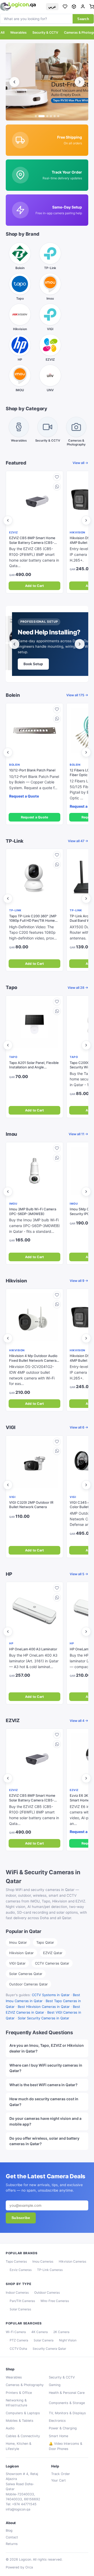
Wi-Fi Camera (16, 2332)
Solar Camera (44, 2340)
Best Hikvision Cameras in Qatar (44, 2007)
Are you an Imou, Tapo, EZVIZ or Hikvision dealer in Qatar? (47, 2048)
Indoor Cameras (17, 2292)
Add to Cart (35, 586)
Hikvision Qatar (21, 1953)
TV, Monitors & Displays (67, 2413)
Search (83, 19)
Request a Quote (35, 817)
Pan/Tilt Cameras (22, 2301)
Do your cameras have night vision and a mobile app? (45, 2121)
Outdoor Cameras (47, 2292)
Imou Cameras (43, 2261)
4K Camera (40, 2332)
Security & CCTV (45, 32)
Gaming (55, 2385)
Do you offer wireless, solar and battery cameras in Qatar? (44, 2141)
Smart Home (58, 2436)
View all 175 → (77, 695)
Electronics (57, 2421)
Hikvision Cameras (72, 2261)
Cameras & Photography (25, 2385)
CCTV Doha (18, 2349)
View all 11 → (78, 1134)
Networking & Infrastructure (16, 2403)
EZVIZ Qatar (53, 1953)
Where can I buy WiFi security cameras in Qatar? (46, 2068)
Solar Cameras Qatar (26, 1974)
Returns (12, 2544)
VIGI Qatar (17, 1963)
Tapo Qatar (45, 1942)
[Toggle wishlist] (57, 477)
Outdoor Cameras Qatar (28, 1984)
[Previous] (14, 82)
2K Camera (61, 2332)
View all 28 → (78, 988)
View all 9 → (79, 1281)
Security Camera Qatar (49, 2349)
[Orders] (74, 7)
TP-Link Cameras (50, 2270)
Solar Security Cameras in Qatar (43, 2018)
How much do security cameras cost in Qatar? (44, 2102)
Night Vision (68, 2340)
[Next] (80, 82)
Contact (12, 2537)
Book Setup (33, 664)
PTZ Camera (19, 2340)
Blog (9, 2530)
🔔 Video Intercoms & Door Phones (66, 2446)
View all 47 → (78, 841)
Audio (10, 2428)
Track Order (61, 2474)
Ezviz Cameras (21, 2270)
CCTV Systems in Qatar (51, 1995)
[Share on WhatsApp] (57, 486)
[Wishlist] (65, 7)
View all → (80, 463)
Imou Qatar (18, 1942)
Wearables (18, 32)
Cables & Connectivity (23, 2436)
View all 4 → (79, 1721)
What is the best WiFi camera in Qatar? (43, 2085)
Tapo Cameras (16, 2261)
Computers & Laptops (23, 2413)
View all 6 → (79, 1427)
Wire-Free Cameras (55, 2301)
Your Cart (58, 2480)
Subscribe (21, 2218)
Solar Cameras (20, 2309)
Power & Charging (63, 2428)
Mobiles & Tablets (20, 2421)
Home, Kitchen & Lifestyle (19, 2446)
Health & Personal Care (67, 2393)
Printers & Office (19, 2393)
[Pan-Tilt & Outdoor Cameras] (45, 82)
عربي (52, 7)
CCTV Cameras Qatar (52, 1963)
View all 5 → (79, 1574)
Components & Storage (67, 2403)
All (2, 32)
